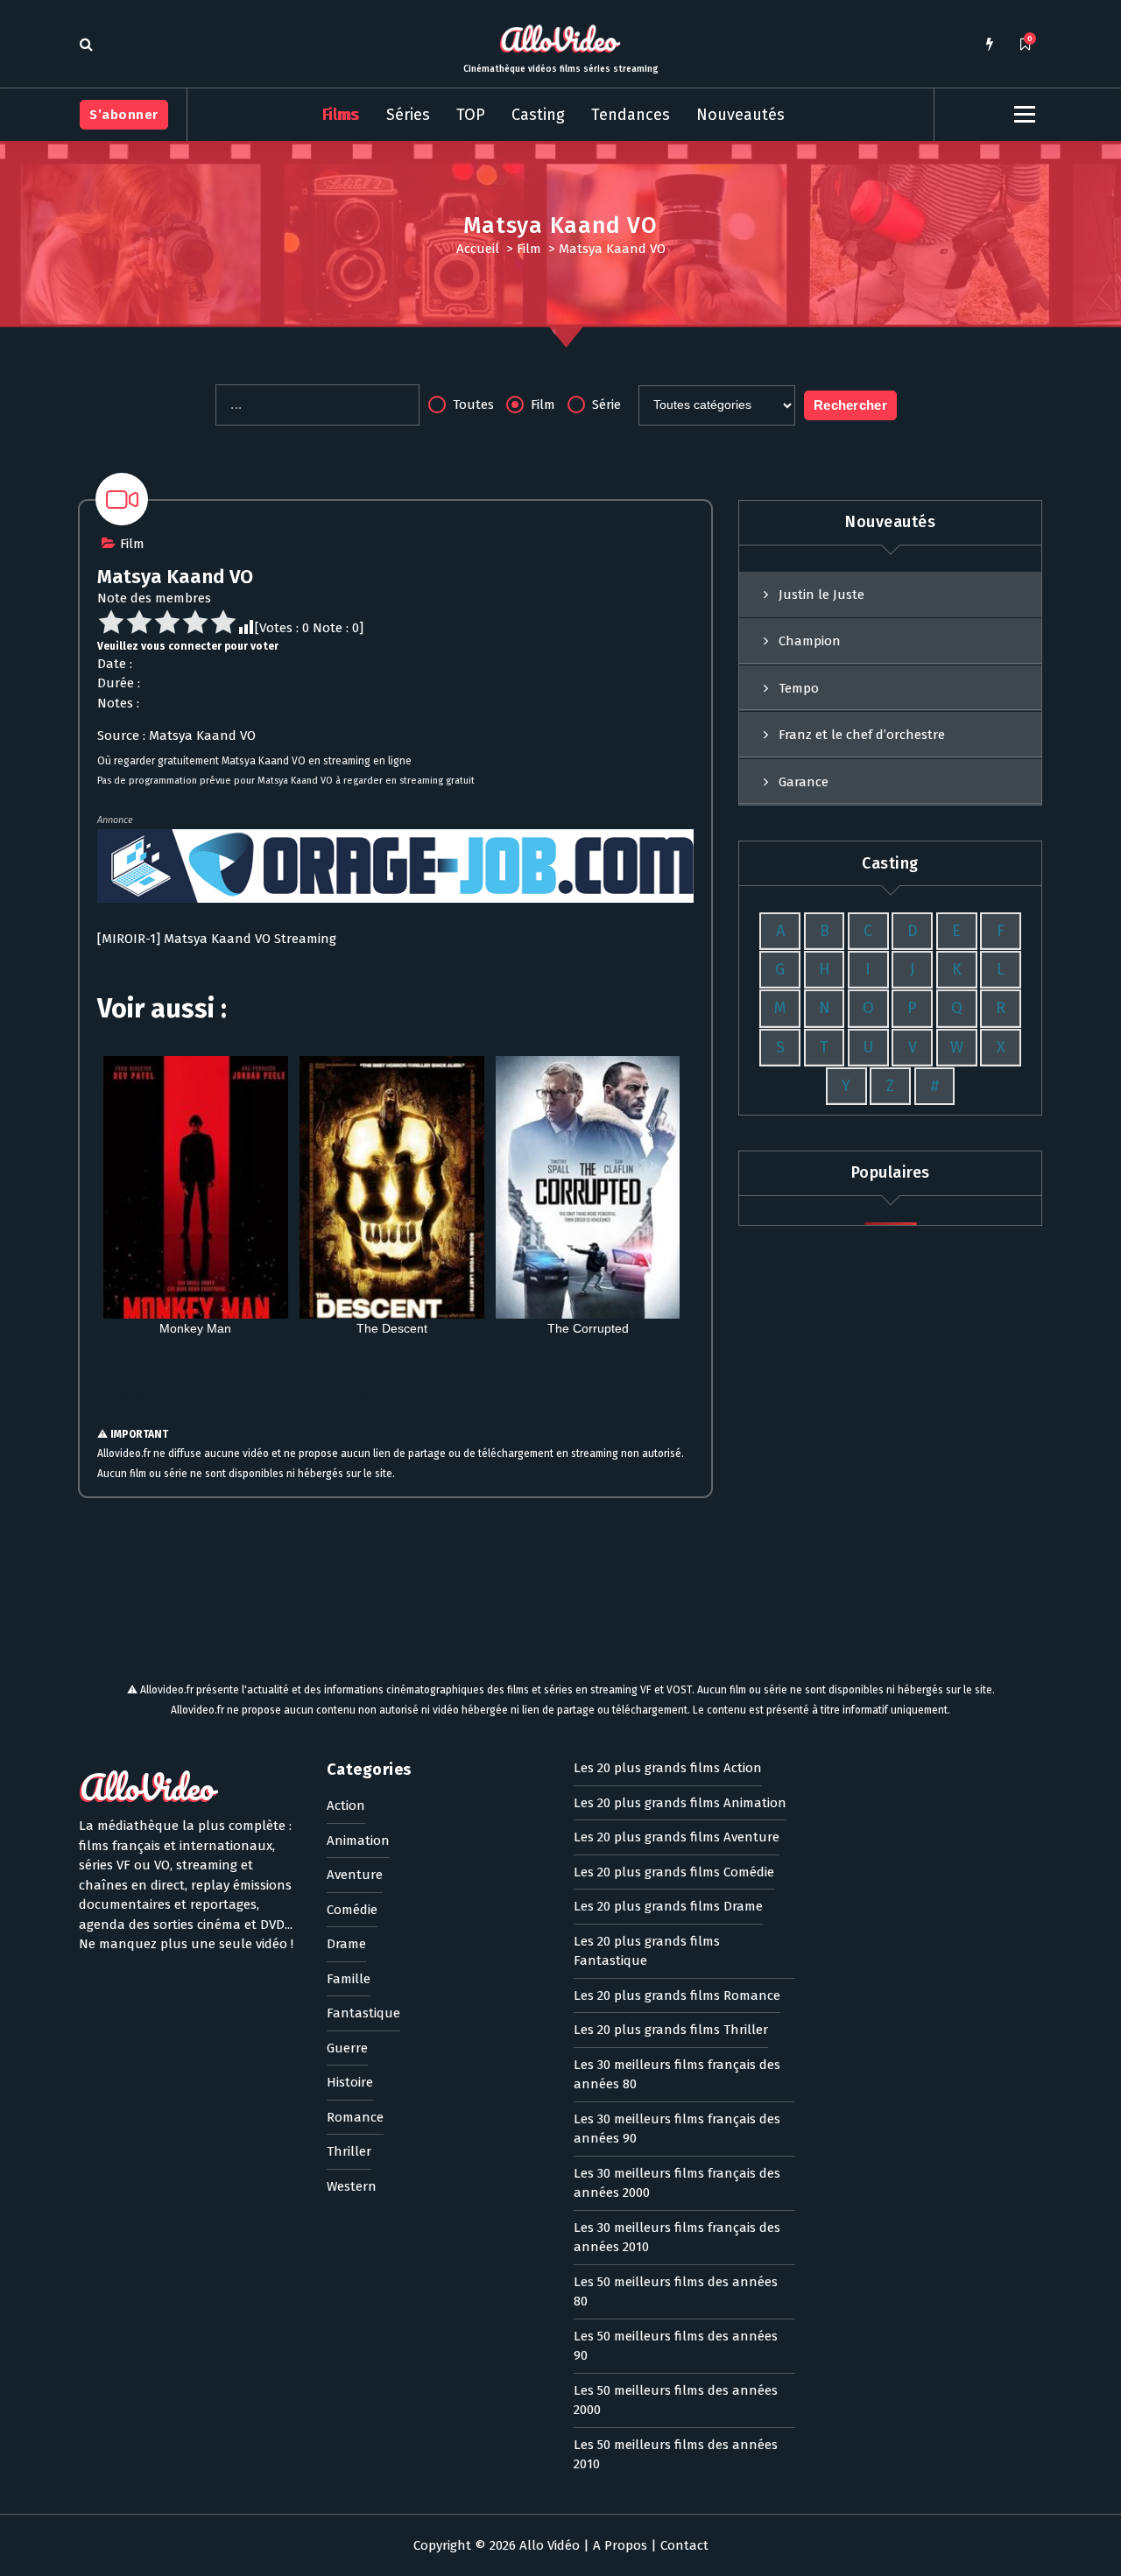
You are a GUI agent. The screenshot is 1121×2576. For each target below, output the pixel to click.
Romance (355, 2117)
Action (346, 1805)
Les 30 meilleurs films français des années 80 (677, 2075)
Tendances (631, 115)
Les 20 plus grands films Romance (677, 1995)
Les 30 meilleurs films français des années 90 (677, 2129)
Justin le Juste (821, 595)
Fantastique (363, 2013)
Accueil (478, 249)
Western (352, 2186)
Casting (538, 115)
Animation (358, 1841)
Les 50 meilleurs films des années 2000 (676, 2400)
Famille (349, 1979)
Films (341, 115)
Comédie (352, 1910)
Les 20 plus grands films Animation (680, 1803)
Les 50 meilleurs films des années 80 (676, 2292)
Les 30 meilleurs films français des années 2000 (677, 2183)
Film (529, 249)
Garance (804, 782)
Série (605, 405)
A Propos (620, 2545)
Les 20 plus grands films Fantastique (647, 1951)
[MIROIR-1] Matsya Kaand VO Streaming (217, 939)
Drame (346, 1944)
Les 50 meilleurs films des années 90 (676, 2346)
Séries (408, 115)
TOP (471, 115)
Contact (684, 2545)
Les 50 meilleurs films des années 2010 (676, 2455)
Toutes (472, 405)
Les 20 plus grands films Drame (668, 1906)
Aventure (355, 1875)
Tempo (799, 688)
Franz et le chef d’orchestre (862, 735)
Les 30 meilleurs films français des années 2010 (677, 2238)
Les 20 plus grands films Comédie (674, 1872)
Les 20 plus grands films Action (668, 1768)
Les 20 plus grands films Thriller (671, 2030)
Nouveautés (740, 115)
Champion (810, 641)
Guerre (347, 2048)
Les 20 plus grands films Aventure (677, 1837)
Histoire (350, 2082)
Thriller (349, 2151)
